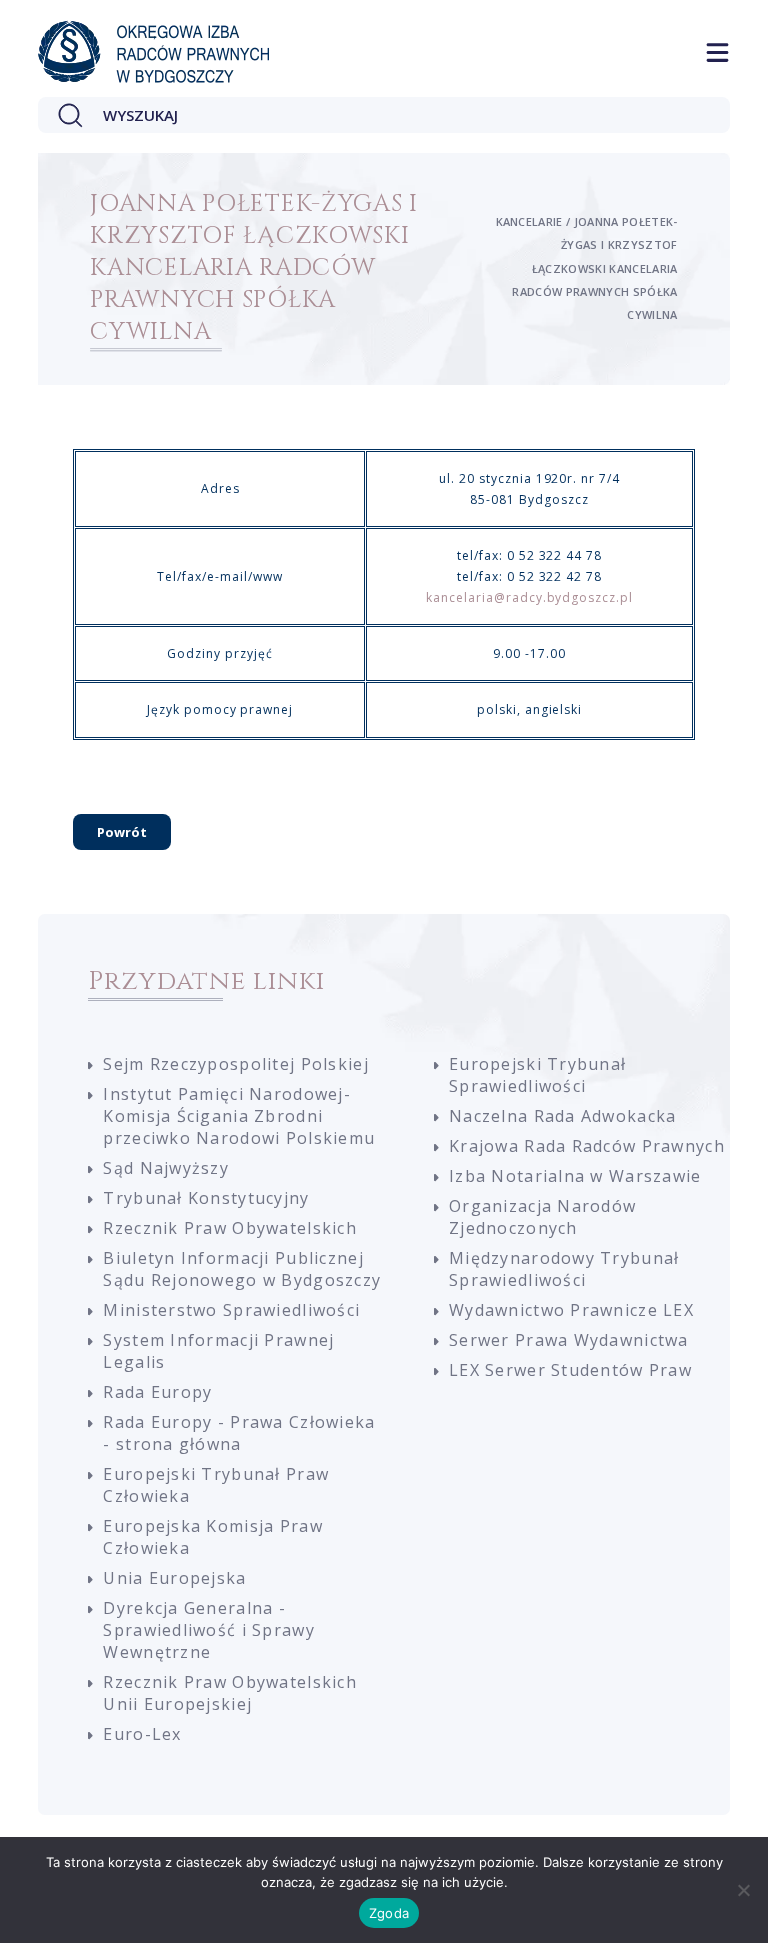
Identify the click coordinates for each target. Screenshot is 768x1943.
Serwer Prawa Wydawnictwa (569, 1340)
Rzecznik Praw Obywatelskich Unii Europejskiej (230, 1693)
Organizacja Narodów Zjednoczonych (542, 1217)
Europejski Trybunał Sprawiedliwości (537, 1075)
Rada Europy (157, 1392)
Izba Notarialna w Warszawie (575, 1176)
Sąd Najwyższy (166, 1168)
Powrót (122, 832)
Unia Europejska (174, 1578)
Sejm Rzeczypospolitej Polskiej (235, 1064)
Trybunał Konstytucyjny (206, 1198)
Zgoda (389, 1913)
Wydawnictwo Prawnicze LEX (571, 1310)
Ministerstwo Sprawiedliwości (231, 1310)
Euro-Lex (142, 1734)
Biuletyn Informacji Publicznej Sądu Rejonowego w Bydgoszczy (242, 1269)
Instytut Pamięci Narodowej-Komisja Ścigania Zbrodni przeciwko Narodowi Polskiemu (239, 1116)
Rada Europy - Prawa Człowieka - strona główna (239, 1433)
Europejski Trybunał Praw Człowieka (216, 1485)
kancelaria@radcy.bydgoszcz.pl (529, 597)
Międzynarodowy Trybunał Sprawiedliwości (564, 1269)
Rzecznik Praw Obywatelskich (230, 1228)
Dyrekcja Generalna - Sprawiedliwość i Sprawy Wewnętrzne (208, 1630)
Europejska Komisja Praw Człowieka (212, 1537)
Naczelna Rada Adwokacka (562, 1116)
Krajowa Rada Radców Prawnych (587, 1146)
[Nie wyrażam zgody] (743, 1890)
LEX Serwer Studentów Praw (570, 1370)
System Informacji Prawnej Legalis (218, 1351)
